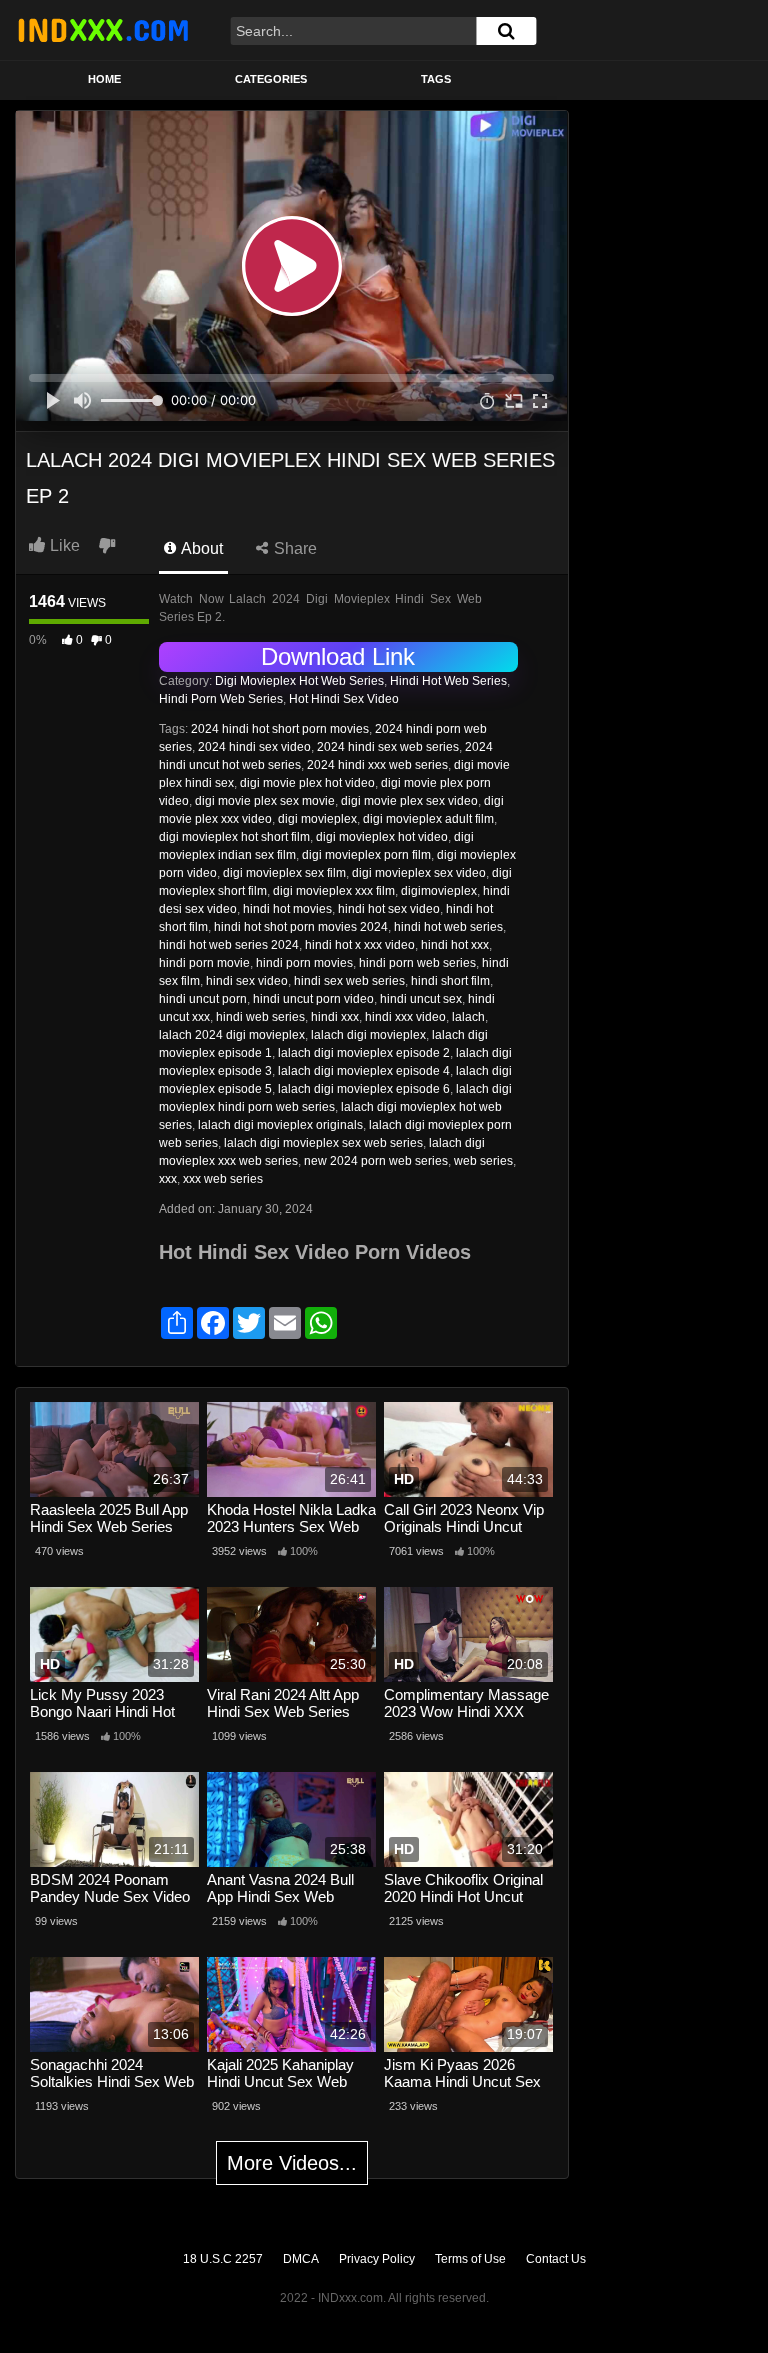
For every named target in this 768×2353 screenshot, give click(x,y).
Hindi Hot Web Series (448, 681)
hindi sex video (247, 981)
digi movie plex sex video (409, 801)
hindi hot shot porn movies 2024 (301, 927)
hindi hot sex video (389, 909)
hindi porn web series (417, 963)
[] (506, 31)
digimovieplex (439, 891)
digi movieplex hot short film (234, 837)
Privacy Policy (377, 2259)
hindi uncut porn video (313, 999)
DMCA (301, 2259)
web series (483, 1161)
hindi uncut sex (421, 999)
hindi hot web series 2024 (229, 945)
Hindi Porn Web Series (221, 699)
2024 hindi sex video (254, 747)
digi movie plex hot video (307, 783)
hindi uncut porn (203, 999)
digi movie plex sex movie (265, 801)
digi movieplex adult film (428, 819)
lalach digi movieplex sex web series (323, 1143)
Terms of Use (470, 2259)
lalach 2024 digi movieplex (232, 1035)
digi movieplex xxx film (334, 891)
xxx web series (223, 1179)
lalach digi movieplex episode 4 (364, 1071)
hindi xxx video (405, 1017)
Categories (271, 79)
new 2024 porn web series (376, 1161)
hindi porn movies (304, 963)
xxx (168, 1179)
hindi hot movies (287, 909)
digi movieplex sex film (284, 873)
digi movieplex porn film (366, 855)
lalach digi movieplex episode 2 (364, 1053)
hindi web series (260, 1017)
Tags (436, 79)
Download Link (338, 656)
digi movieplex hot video (382, 837)
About (200, 548)
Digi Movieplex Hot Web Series (299, 681)
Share (293, 548)
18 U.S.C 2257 (223, 2259)
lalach (468, 1017)
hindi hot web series (448, 927)
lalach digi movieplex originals (280, 1125)
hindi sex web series (349, 981)
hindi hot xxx (455, 945)
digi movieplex (317, 819)
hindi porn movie (204, 963)
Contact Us (556, 2259)
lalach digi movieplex (368, 1035)
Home (104, 79)
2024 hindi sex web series (388, 747)
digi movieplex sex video (419, 873)
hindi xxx (335, 1017)
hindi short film (450, 981)
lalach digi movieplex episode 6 (364, 1089)
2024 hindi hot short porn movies (280, 729)
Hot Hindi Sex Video (344, 699)
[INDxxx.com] (103, 30)
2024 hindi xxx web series (377, 765)
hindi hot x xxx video (360, 945)
